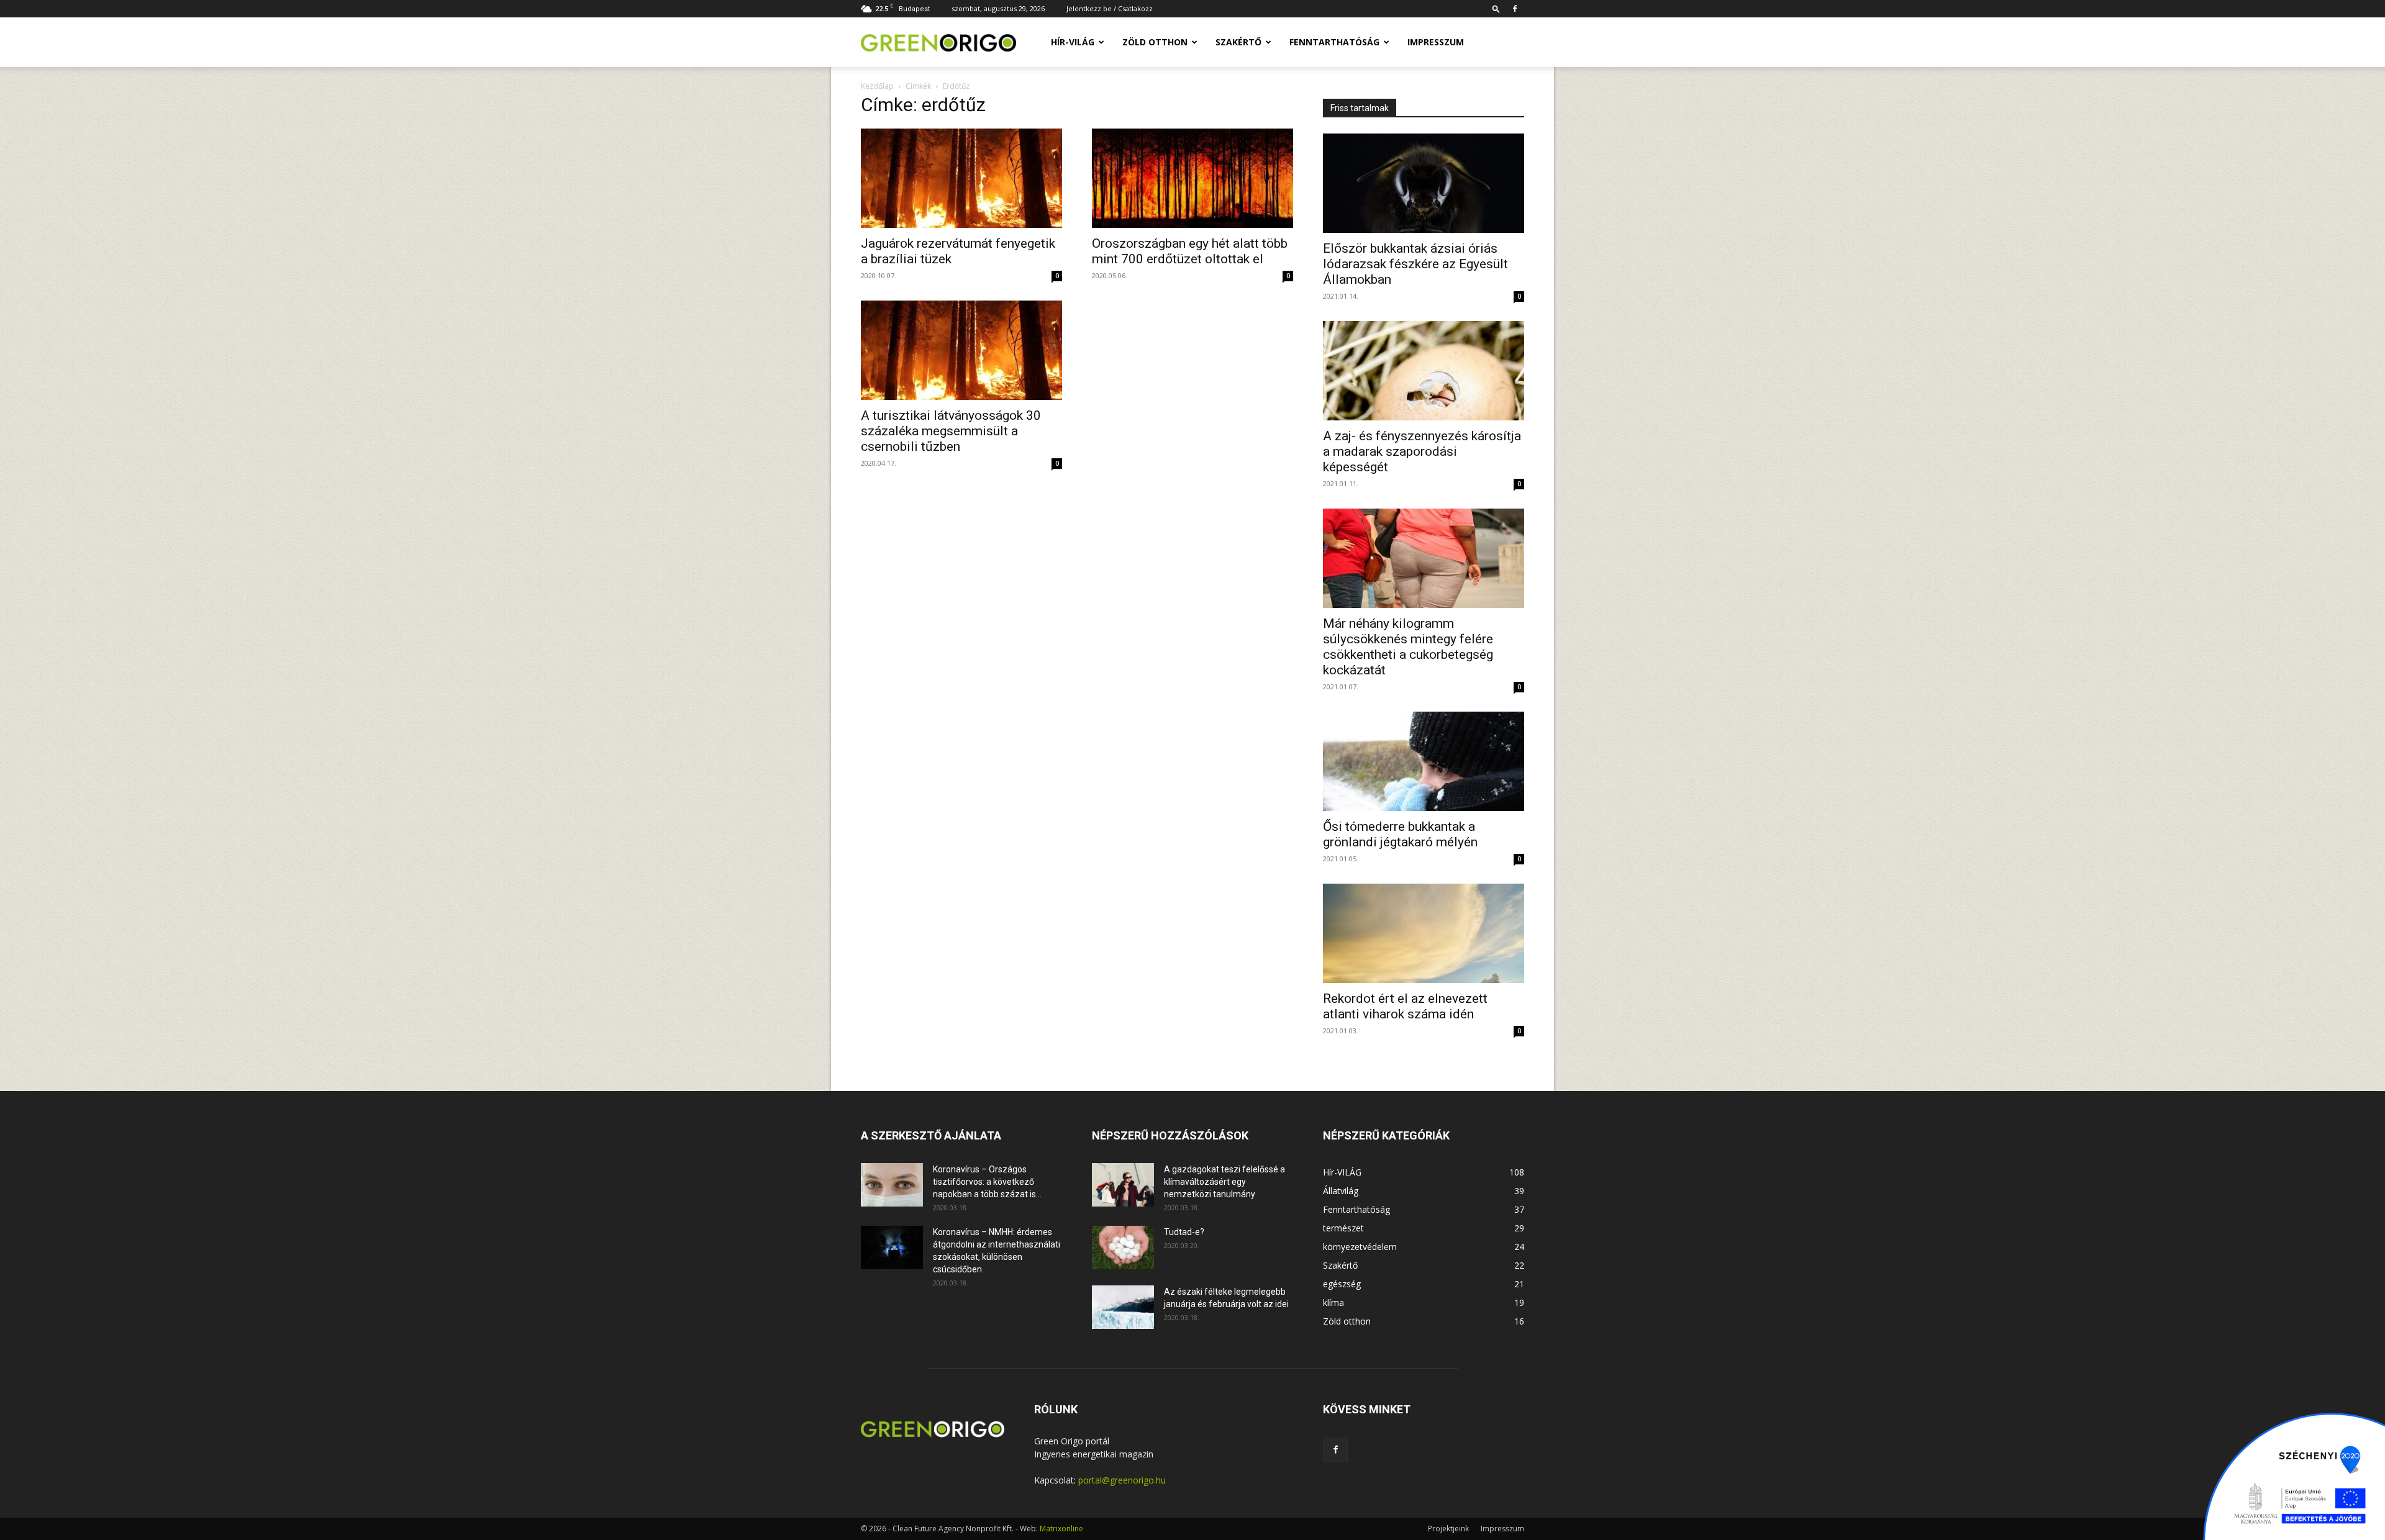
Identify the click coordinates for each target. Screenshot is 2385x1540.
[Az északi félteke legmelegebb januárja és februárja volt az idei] (1123, 1307)
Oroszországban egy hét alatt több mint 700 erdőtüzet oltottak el (1190, 251)
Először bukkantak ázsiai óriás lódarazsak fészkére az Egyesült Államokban (1415, 264)
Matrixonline (1061, 1529)
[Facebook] (1515, 9)
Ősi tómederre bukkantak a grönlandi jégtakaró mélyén (1400, 834)
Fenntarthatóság (1334, 42)
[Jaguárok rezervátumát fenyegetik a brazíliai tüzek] (961, 178)
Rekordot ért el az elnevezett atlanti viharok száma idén (1405, 1006)
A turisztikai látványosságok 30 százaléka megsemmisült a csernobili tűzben (951, 431)
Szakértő (1238, 42)
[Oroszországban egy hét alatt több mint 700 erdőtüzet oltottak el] (1192, 178)
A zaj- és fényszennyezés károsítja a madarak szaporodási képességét (1422, 451)
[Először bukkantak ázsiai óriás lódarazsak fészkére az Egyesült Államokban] (1424, 183)
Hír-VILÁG (1073, 42)
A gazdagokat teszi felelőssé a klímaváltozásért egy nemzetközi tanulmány (1224, 1182)
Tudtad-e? (1184, 1232)
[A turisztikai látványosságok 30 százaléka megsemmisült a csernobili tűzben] (961, 350)
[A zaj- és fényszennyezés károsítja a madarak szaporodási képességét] (1424, 371)
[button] (1496, 8)
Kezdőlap (877, 86)
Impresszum (1436, 42)
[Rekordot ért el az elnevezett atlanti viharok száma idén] (1424, 933)
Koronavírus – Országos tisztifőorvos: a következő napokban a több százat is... (987, 1182)
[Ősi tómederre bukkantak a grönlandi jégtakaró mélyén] (1424, 761)
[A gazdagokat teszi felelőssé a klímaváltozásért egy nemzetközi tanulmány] (1123, 1185)
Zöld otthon (1155, 42)
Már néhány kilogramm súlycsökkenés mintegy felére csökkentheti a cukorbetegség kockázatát (1408, 647)
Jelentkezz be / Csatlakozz (1110, 8)
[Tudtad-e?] (1123, 1248)
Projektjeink (1448, 1529)
